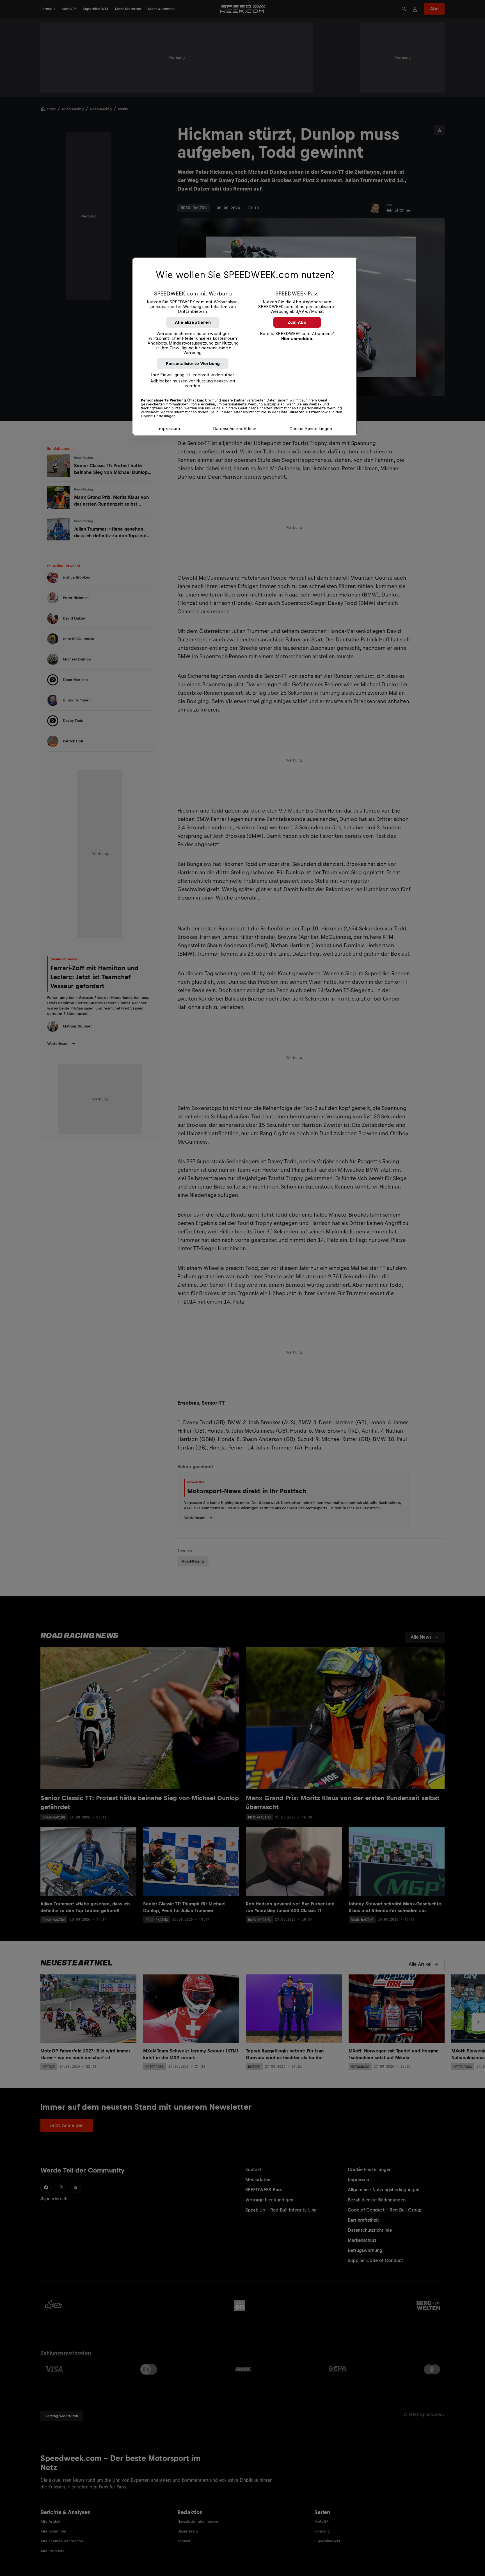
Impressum (169, 429)
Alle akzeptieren (193, 322)
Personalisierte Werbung (193, 363)
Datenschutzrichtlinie (235, 429)
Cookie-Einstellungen (311, 429)
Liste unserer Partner (299, 412)
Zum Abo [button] (297, 322)
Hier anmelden (297, 339)
